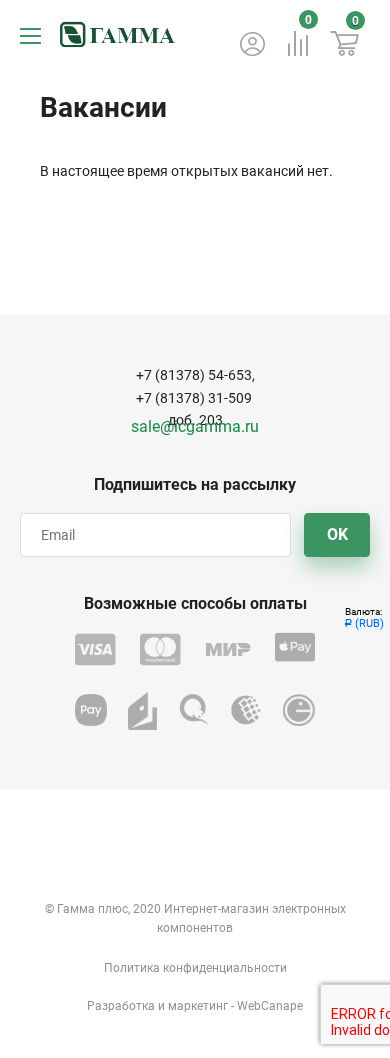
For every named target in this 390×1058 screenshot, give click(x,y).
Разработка (121, 1006)
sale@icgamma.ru (195, 426)
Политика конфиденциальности (195, 968)
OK (337, 534)
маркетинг (198, 1006)
